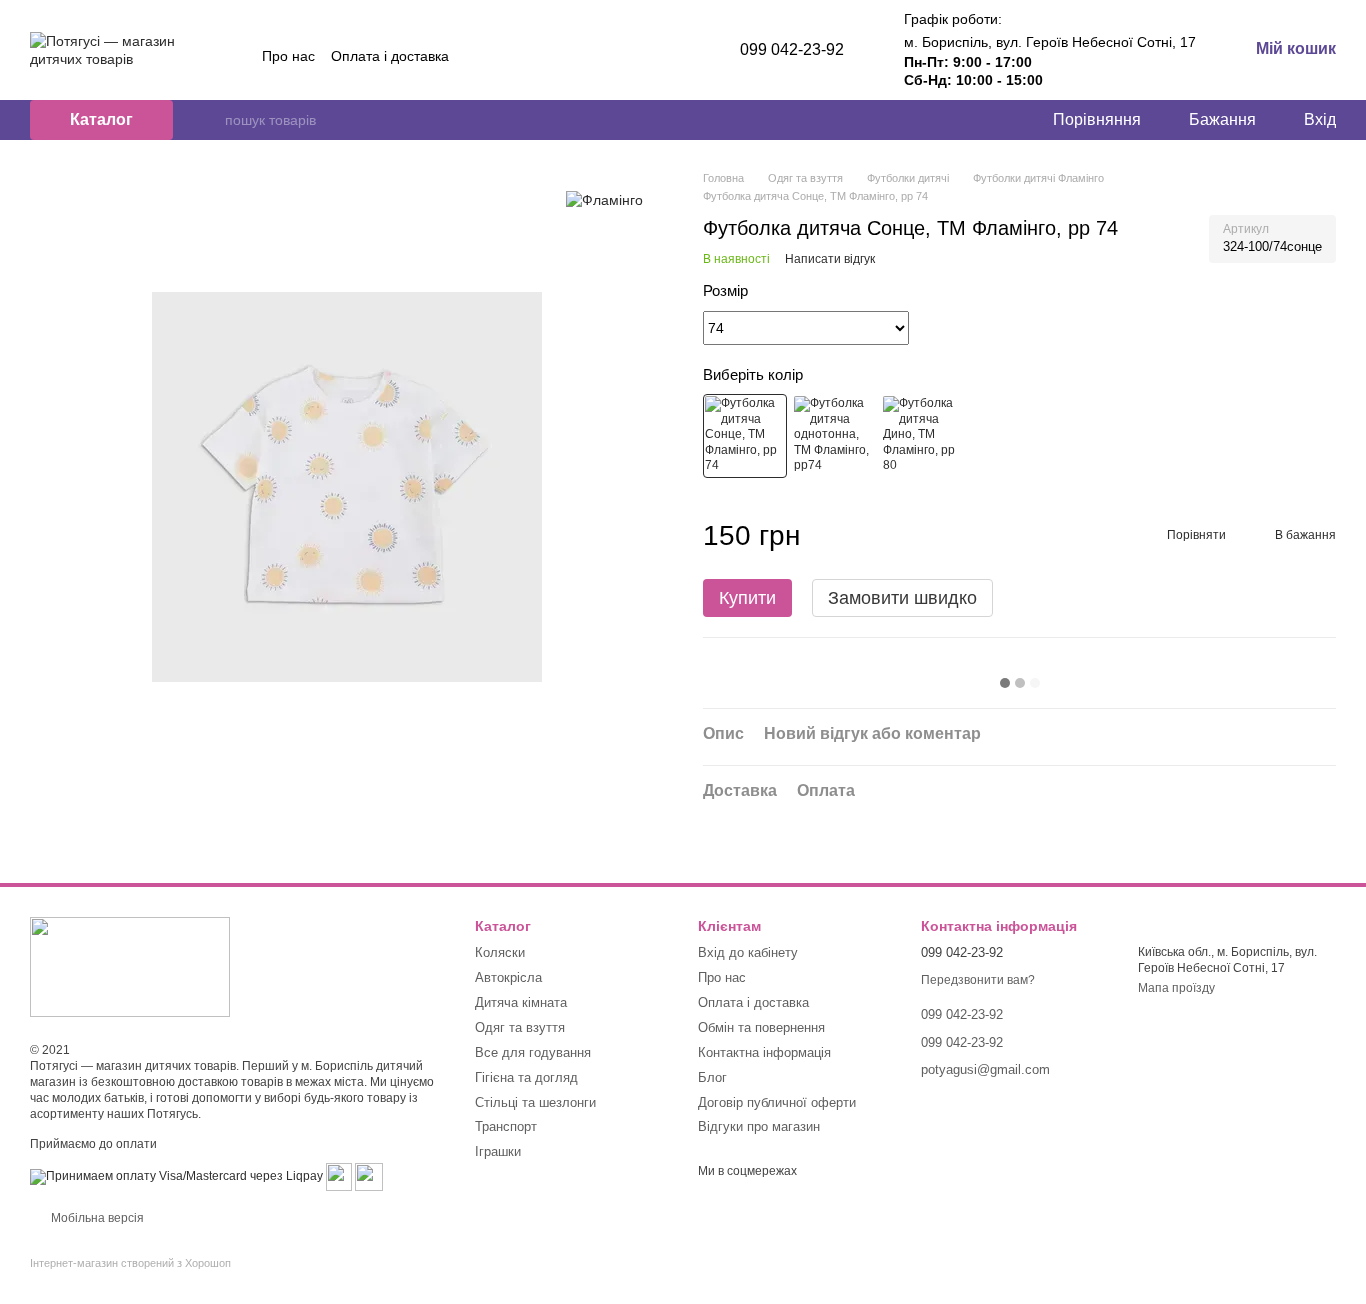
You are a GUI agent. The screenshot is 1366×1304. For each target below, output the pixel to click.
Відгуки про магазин (759, 1126)
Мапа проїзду (1176, 988)
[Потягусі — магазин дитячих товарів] (130, 966)
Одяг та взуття (520, 1027)
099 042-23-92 (792, 49)
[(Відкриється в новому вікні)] (339, 1176)
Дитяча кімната (521, 1002)
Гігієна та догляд (526, 1077)
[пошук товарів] (209, 120)
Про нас (288, 56)
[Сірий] (834, 436)
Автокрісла (508, 977)
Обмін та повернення (761, 1027)
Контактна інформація (764, 1052)
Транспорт (506, 1126)
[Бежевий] (923, 436)
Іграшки (498, 1151)
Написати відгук (830, 259)
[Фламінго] (604, 199)
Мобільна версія (96, 1218)
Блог (712, 1077)
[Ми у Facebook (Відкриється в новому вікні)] (604, 56)
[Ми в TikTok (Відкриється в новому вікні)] (652, 56)
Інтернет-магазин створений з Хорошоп (130, 1263)
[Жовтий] (745, 436)
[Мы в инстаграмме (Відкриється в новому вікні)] (628, 56)
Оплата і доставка (390, 56)
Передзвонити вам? (978, 980)
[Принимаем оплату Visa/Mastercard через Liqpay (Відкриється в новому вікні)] (176, 1176)
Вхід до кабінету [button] (748, 952)
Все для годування (533, 1052)
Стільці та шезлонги (535, 1102)
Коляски (500, 952)
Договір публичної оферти (777, 1102)
